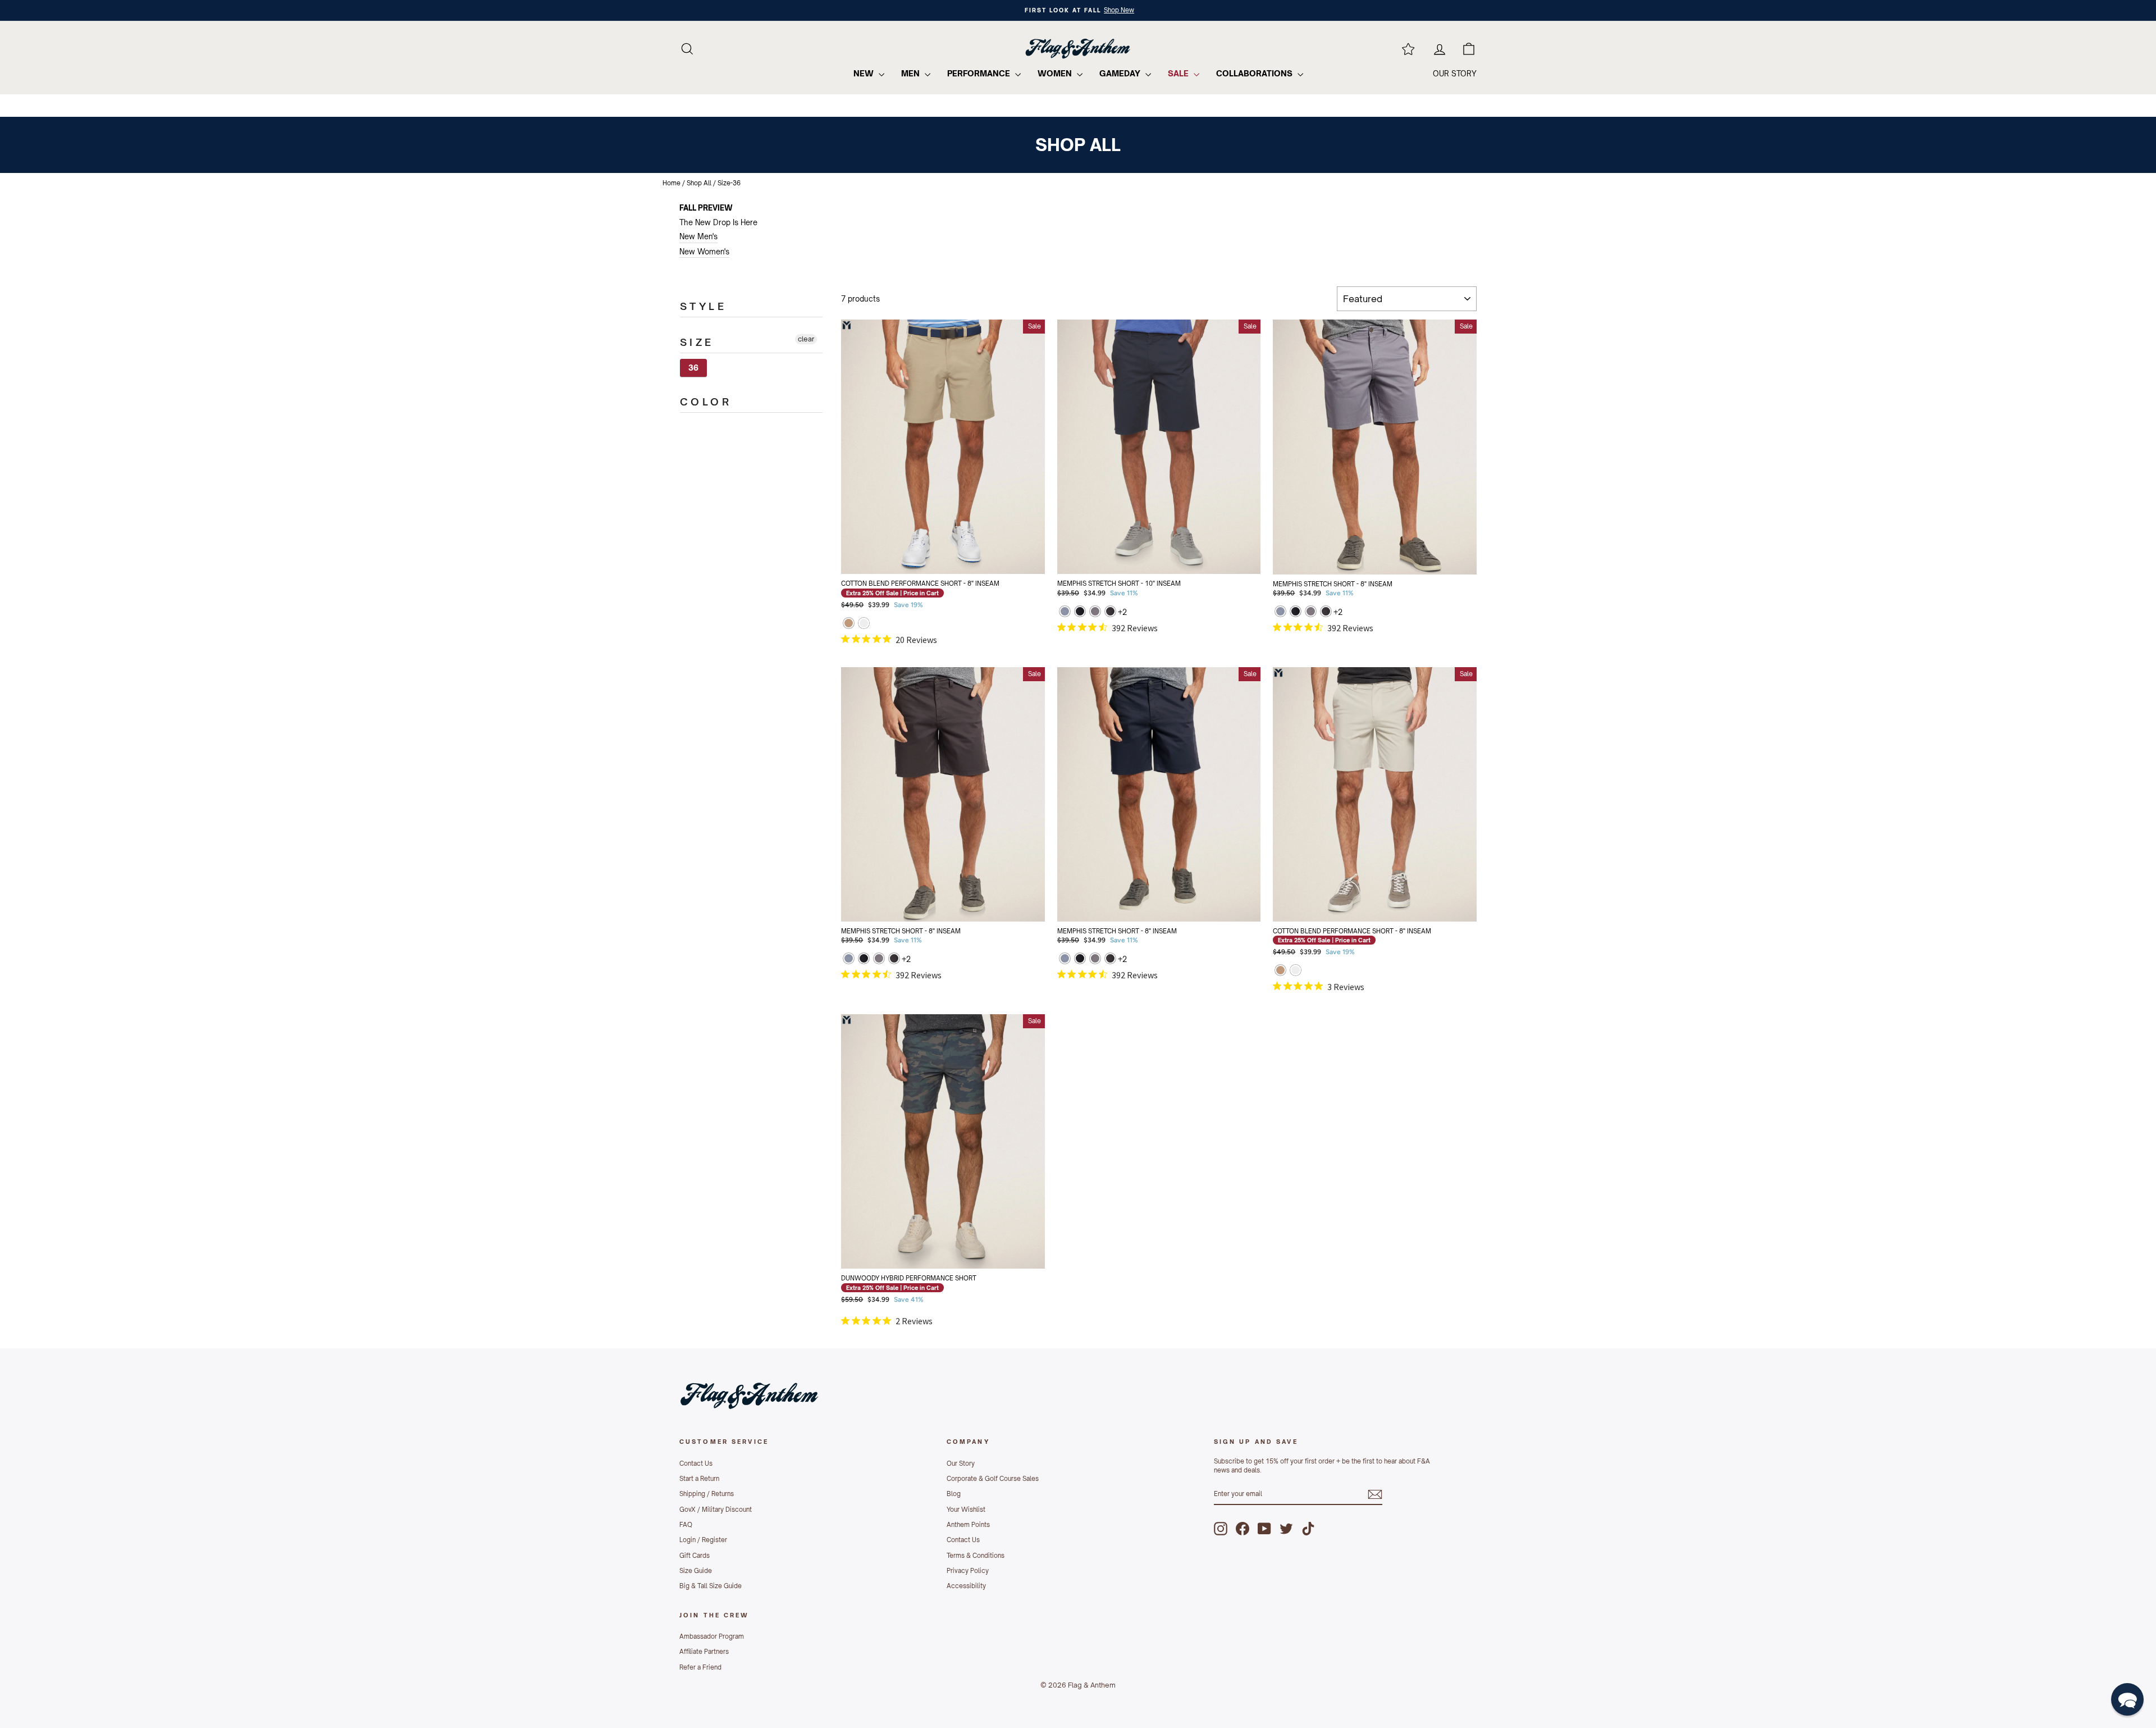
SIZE (697, 342)
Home (672, 183)
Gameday (1121, 73)
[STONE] (864, 624)
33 (1225, 497)
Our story (1455, 74)
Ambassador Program (712, 1636)
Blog (954, 1494)
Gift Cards (695, 1556)
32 (877, 525)
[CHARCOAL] (1110, 612)
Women (1056, 73)
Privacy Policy (968, 1571)
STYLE (703, 306)
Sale (1179, 73)
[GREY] (1065, 612)
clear (806, 339)
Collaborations (1255, 73)
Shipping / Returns (707, 1494)
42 (1009, 553)
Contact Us (696, 1463)
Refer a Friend (700, 1667)
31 (1137, 497)
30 (1093, 497)
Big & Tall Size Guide (711, 1586)
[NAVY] (1080, 612)
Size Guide (696, 1571)
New (865, 73)
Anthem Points (968, 1525)
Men (912, 73)
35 (1137, 873)
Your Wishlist (966, 1510)
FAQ (686, 1525)
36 (693, 368)
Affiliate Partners (704, 1652)
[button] (2127, 1699)
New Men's (698, 236)
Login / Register (703, 1540)
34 (1093, 525)
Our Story (961, 1463)
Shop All (699, 183)
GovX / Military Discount (716, 1510)
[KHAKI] (849, 624)
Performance (980, 73)
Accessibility (966, 1586)
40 (965, 553)
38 (921, 553)
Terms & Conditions (976, 1556)
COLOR (706, 402)
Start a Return (699, 1479)
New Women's (704, 252)
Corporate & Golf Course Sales (993, 1479)
